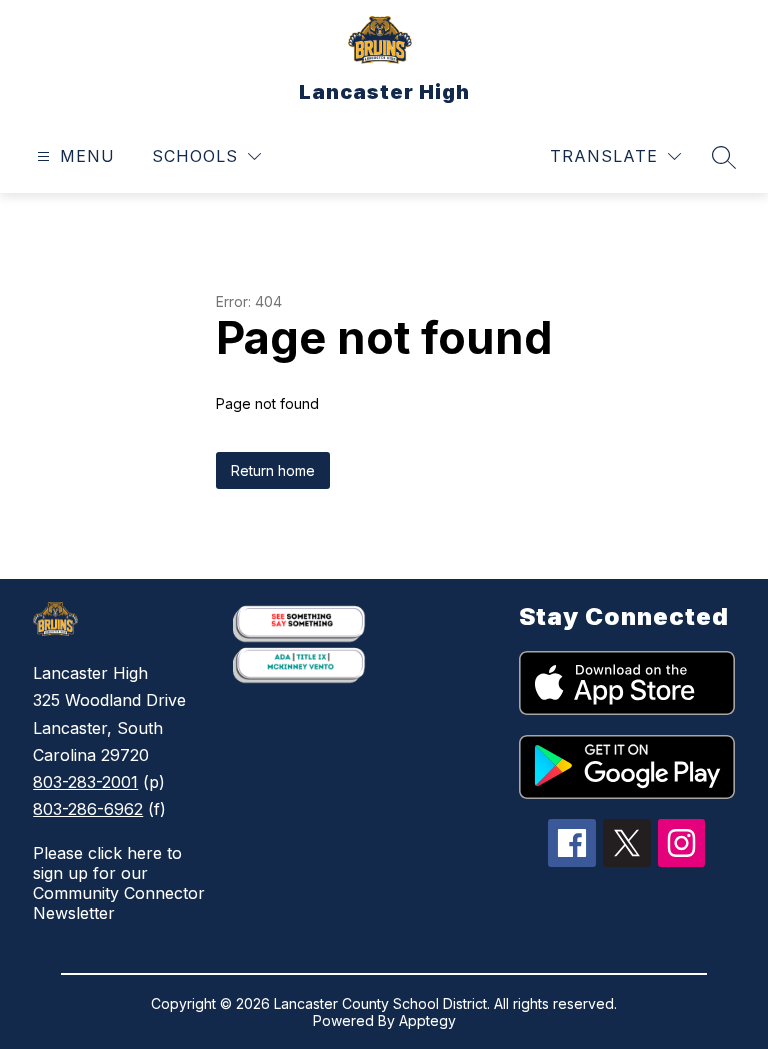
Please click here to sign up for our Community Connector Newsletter (119, 883)
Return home (273, 470)
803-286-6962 (88, 809)
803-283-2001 (85, 782)
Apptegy (427, 1020)
